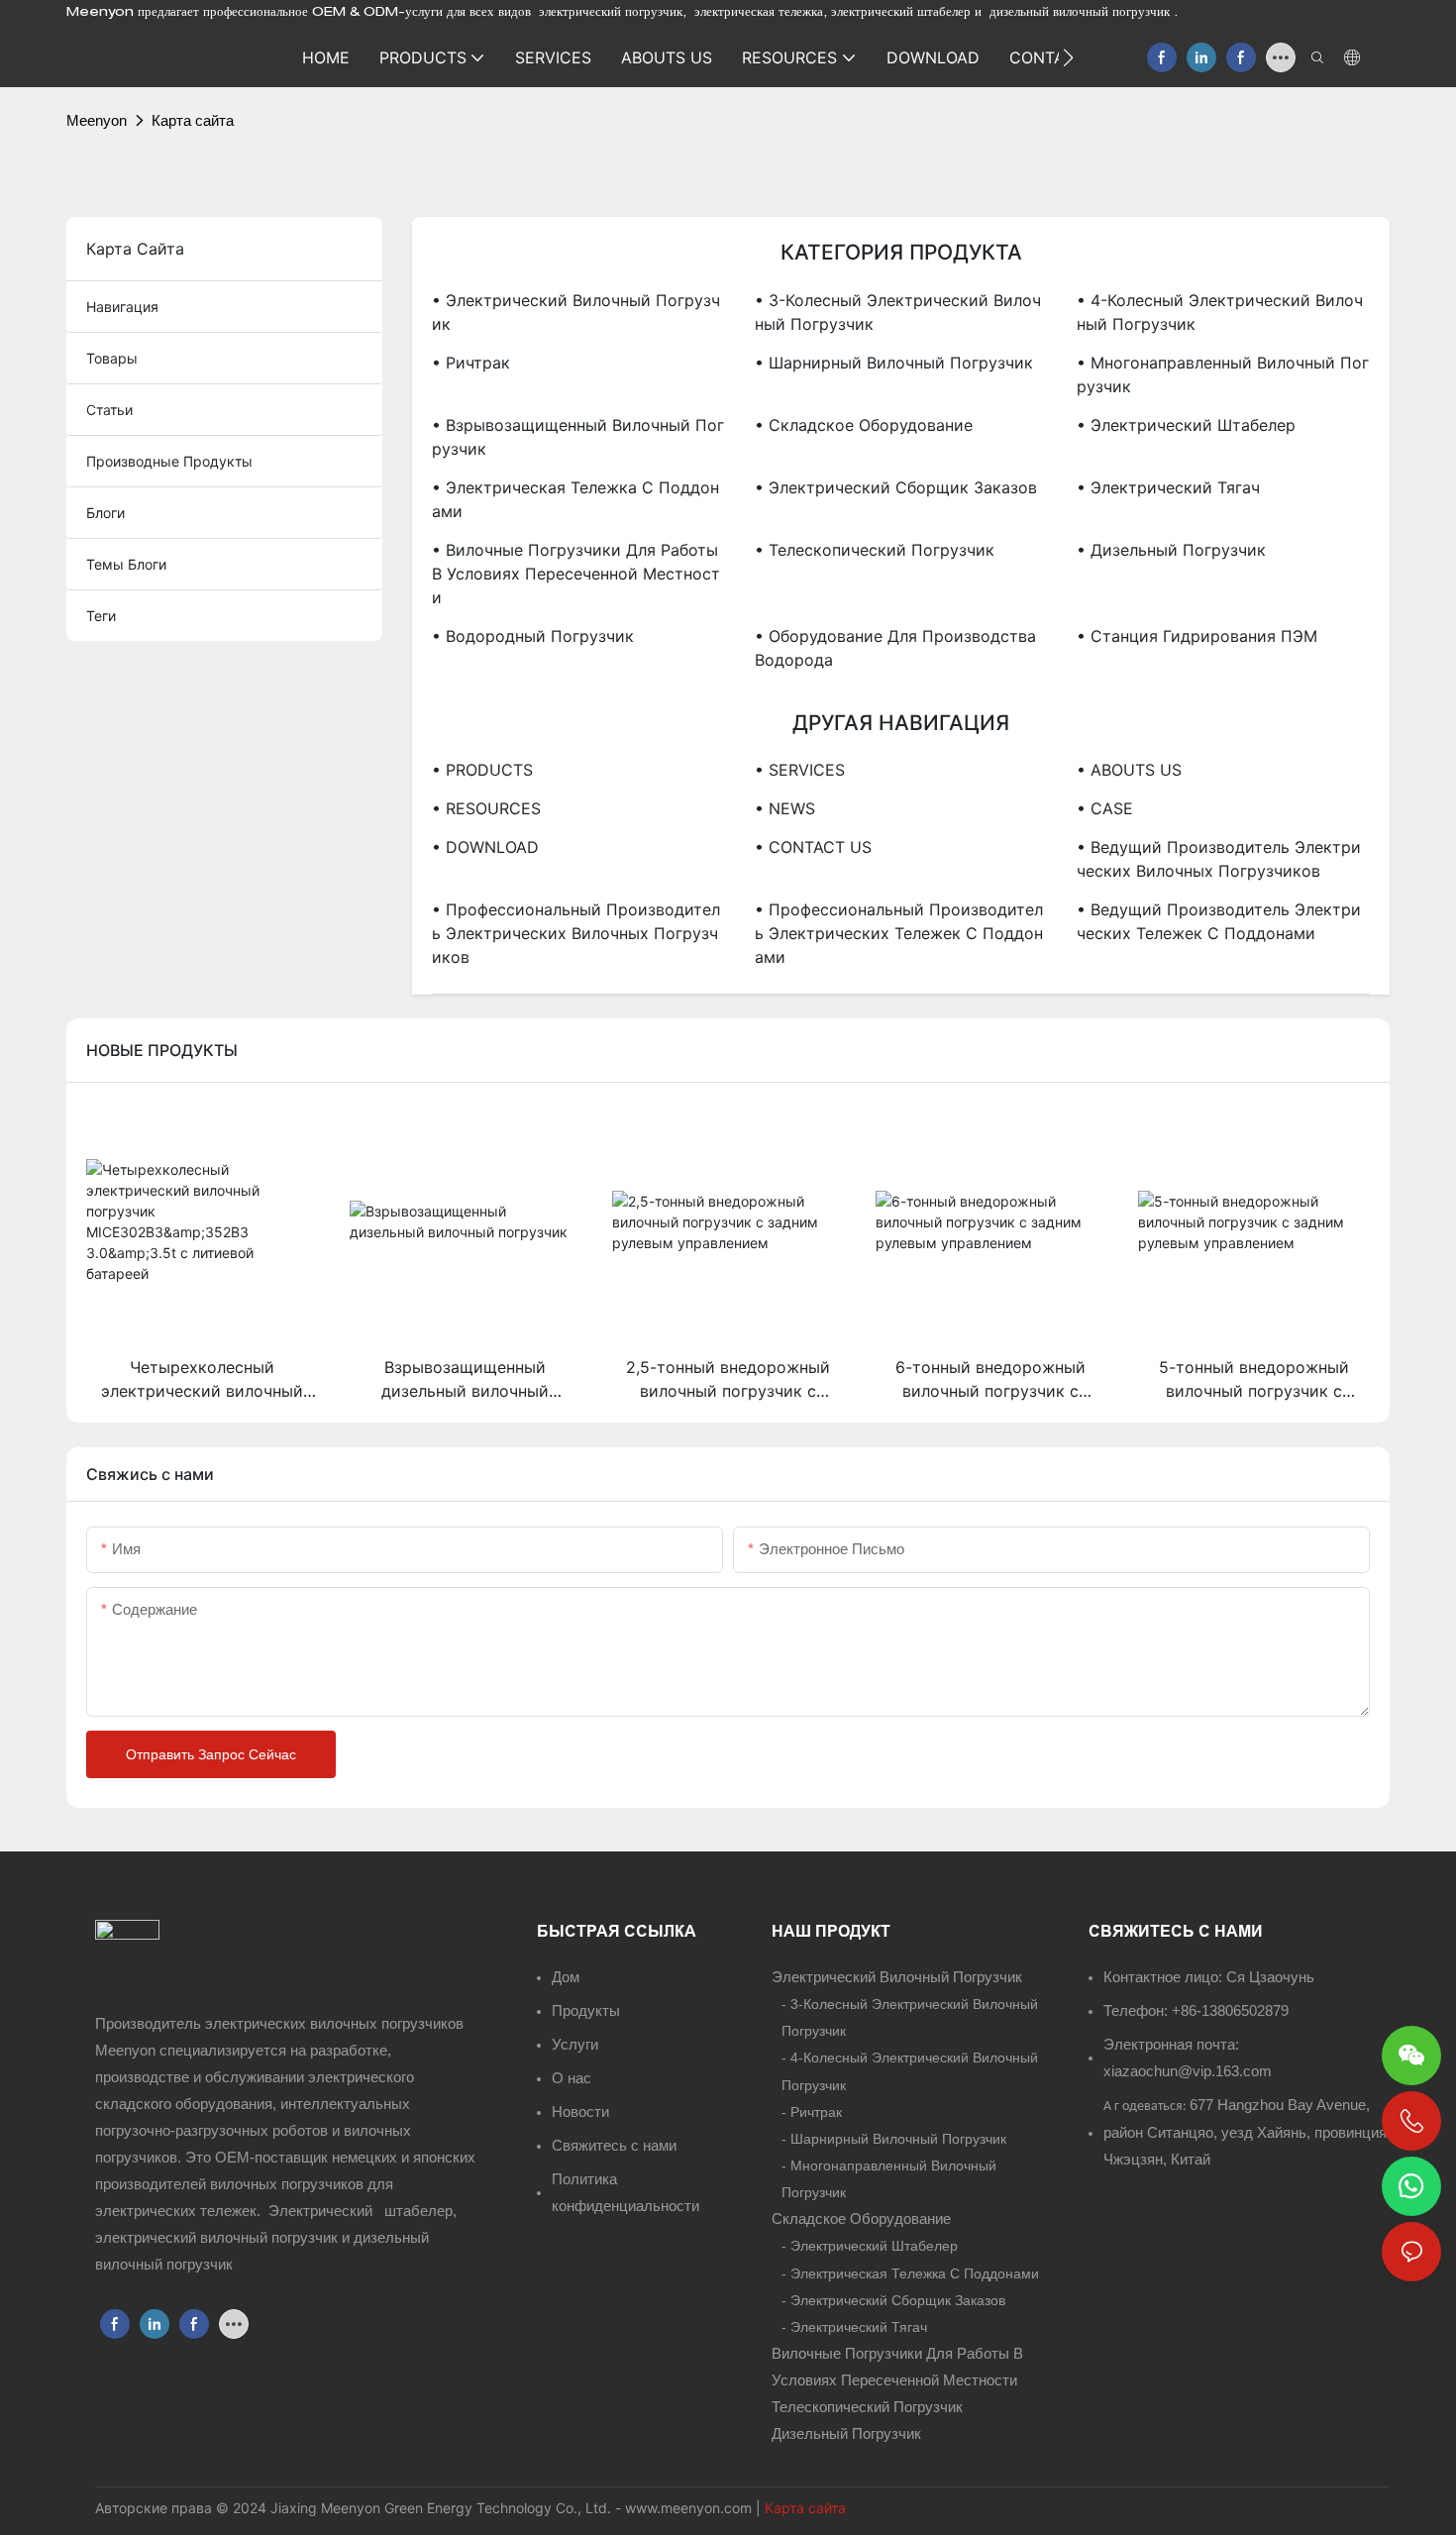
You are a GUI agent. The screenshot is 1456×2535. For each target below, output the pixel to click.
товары (112, 358)
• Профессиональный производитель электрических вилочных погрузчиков (576, 933)
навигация (122, 307)
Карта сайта (193, 120)
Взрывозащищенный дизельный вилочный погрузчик (465, 1380)
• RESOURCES (486, 808)
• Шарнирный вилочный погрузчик (894, 363)
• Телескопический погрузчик (875, 550)
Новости (580, 2112)
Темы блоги (126, 564)
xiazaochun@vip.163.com (1188, 2071)
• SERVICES (800, 770)
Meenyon (97, 120)
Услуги (575, 2044)
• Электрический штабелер (1186, 425)
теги (101, 616)
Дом (566, 1977)
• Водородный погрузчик (533, 636)
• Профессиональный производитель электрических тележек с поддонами (899, 933)
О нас (572, 2078)
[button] (1068, 57)
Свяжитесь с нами (614, 2145)
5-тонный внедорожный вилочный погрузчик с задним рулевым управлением (1254, 1380)
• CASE (1105, 808)
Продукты (586, 2010)
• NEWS (785, 808)
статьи (109, 410)
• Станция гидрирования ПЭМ (1197, 636)
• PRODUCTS (482, 770)
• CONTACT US (813, 847)
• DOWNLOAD (485, 847)
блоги (105, 513)
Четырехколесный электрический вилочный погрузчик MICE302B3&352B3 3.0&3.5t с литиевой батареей (202, 1380)
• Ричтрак (471, 363)
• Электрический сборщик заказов (896, 487)
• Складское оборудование (864, 425)
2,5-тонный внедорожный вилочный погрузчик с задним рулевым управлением (728, 1380)
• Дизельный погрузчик (1171, 550)
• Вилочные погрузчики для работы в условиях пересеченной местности (576, 574)
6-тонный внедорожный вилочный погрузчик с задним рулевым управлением (990, 1380)
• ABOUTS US (1129, 770)
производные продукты (169, 461)
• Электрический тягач (1168, 487)
